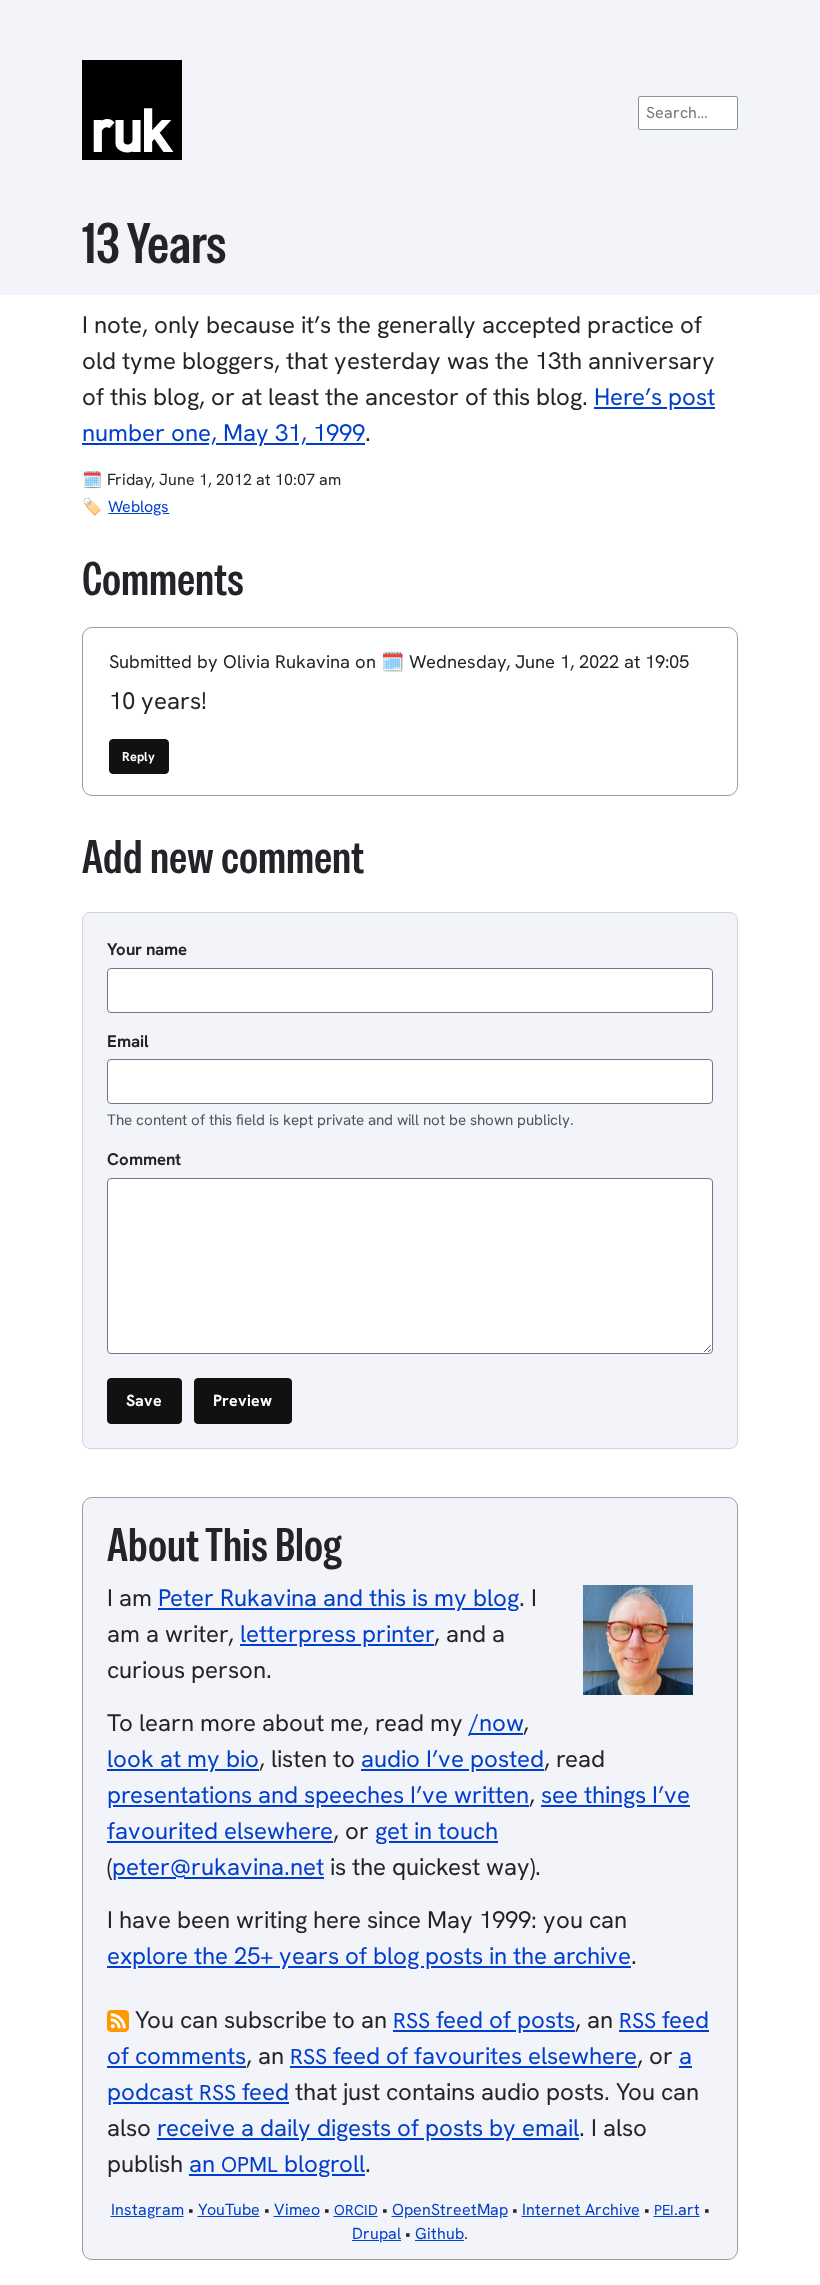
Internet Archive (581, 2209)
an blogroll (277, 2163)
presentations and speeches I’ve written (318, 1794)
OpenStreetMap (450, 2209)
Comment (144, 1159)
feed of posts (484, 2019)
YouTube (229, 2209)
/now (496, 1722)
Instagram (147, 2209)
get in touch (436, 1830)
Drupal (376, 2233)
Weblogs (138, 506)
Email (128, 1041)
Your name (147, 949)
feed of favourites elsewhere (463, 2055)
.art (677, 2209)
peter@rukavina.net (218, 1866)
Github (439, 2233)
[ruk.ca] (410, 110)
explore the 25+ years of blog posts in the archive (369, 1955)
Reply (138, 756)
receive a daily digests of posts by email (368, 2127)
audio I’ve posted (452, 1758)
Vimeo (297, 2209)
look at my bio (183, 1758)
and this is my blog (338, 1597)
